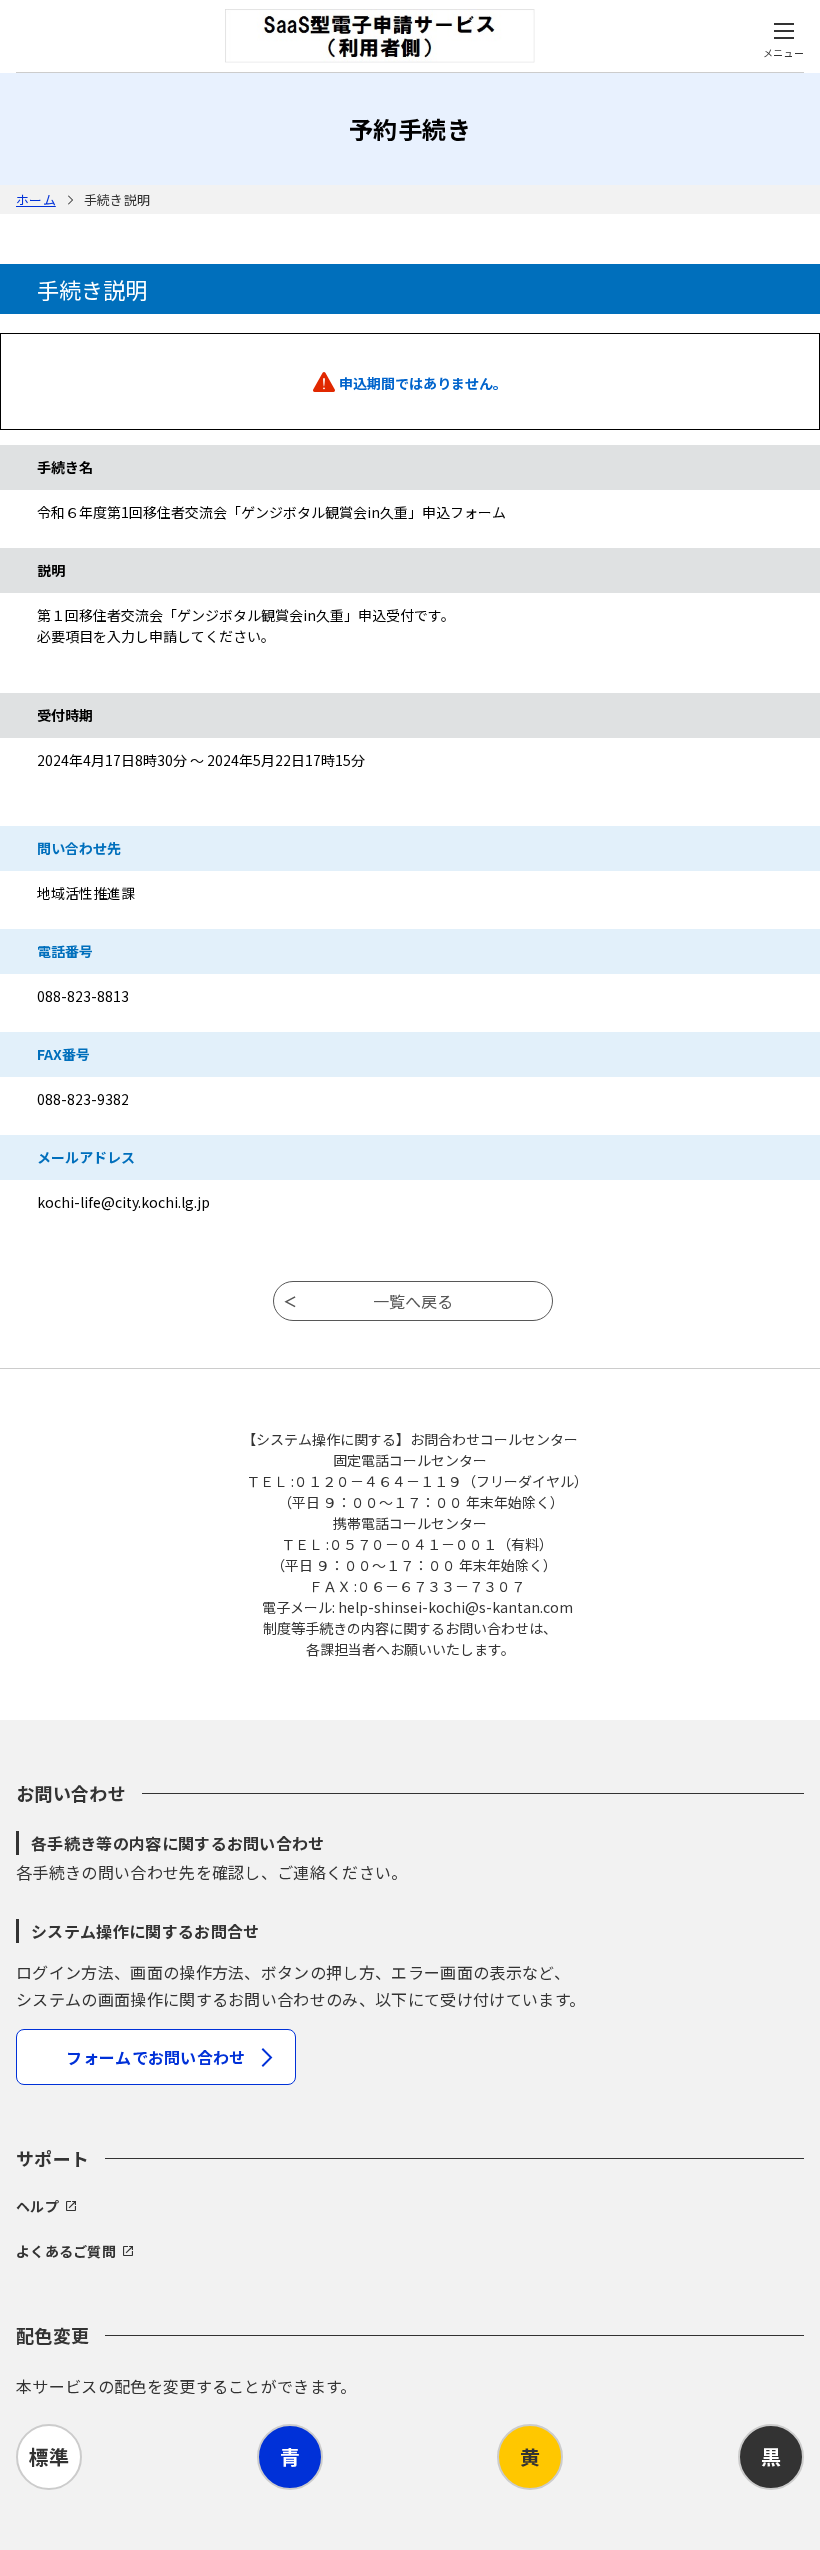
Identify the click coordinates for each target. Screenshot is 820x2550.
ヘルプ (37, 2206)
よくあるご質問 (66, 2251)
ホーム (36, 199)
